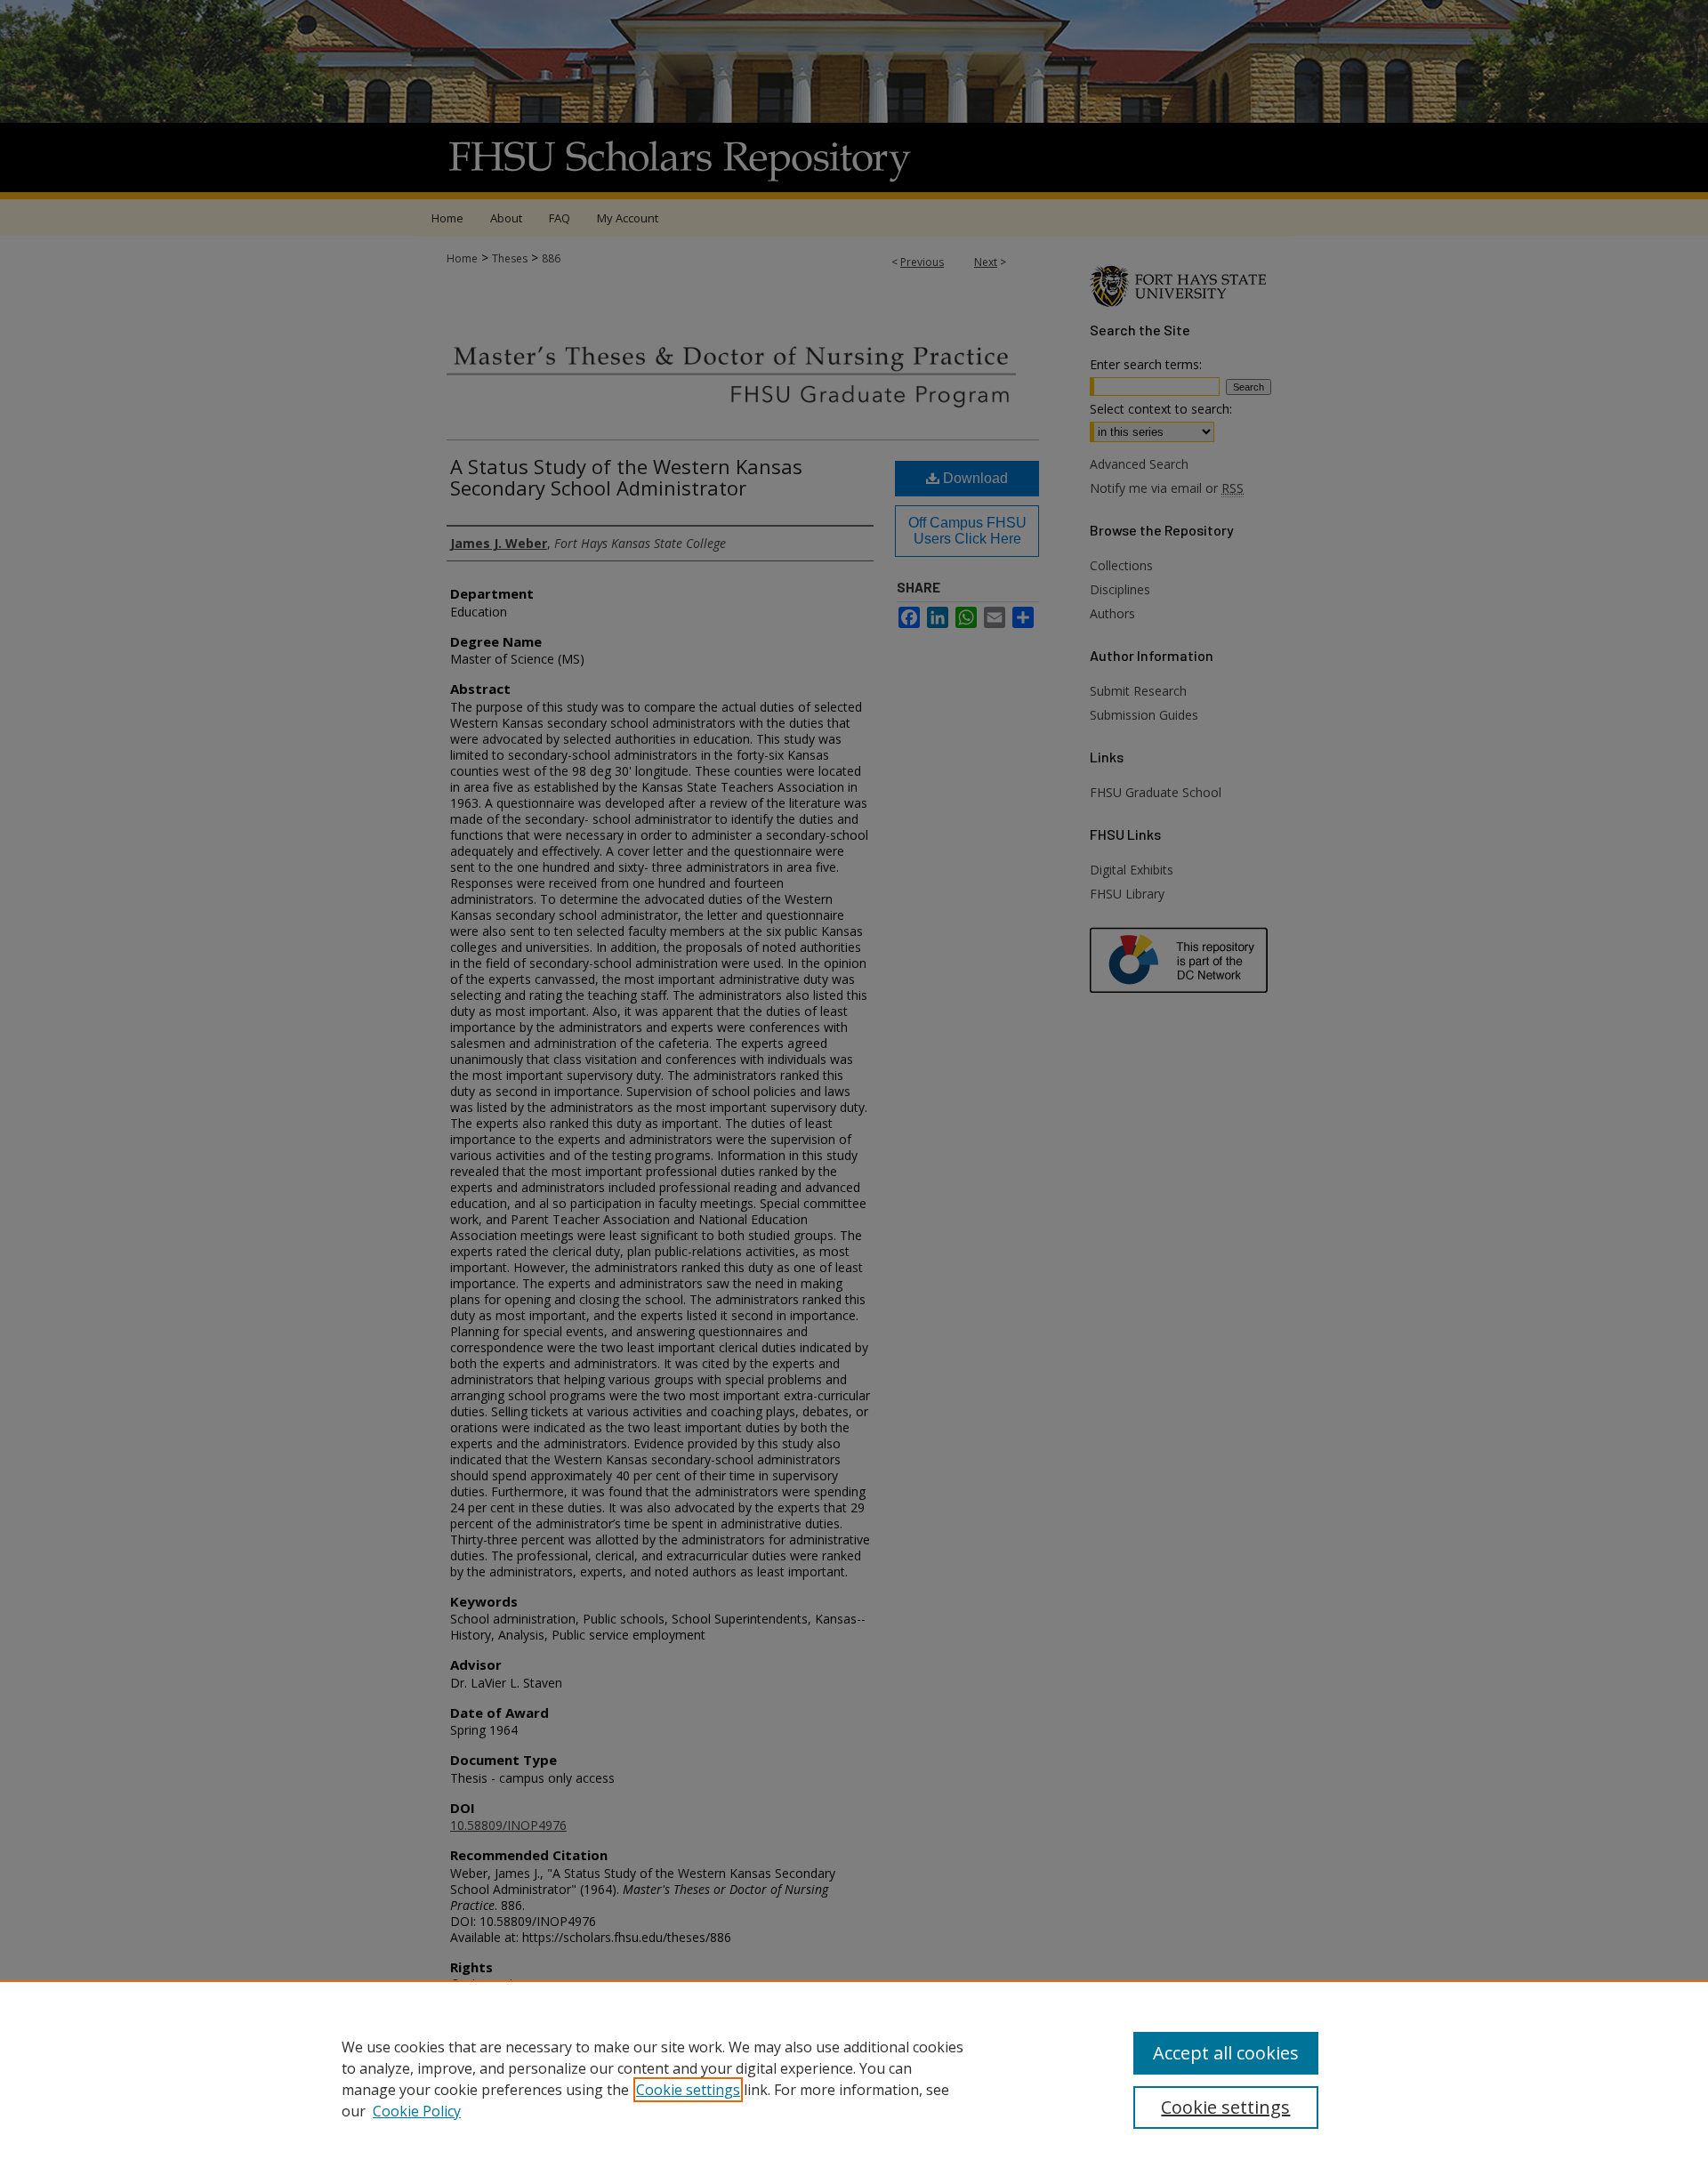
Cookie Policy (417, 2111)
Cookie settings (688, 2090)
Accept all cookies (1226, 2053)
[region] (854, 2078)
